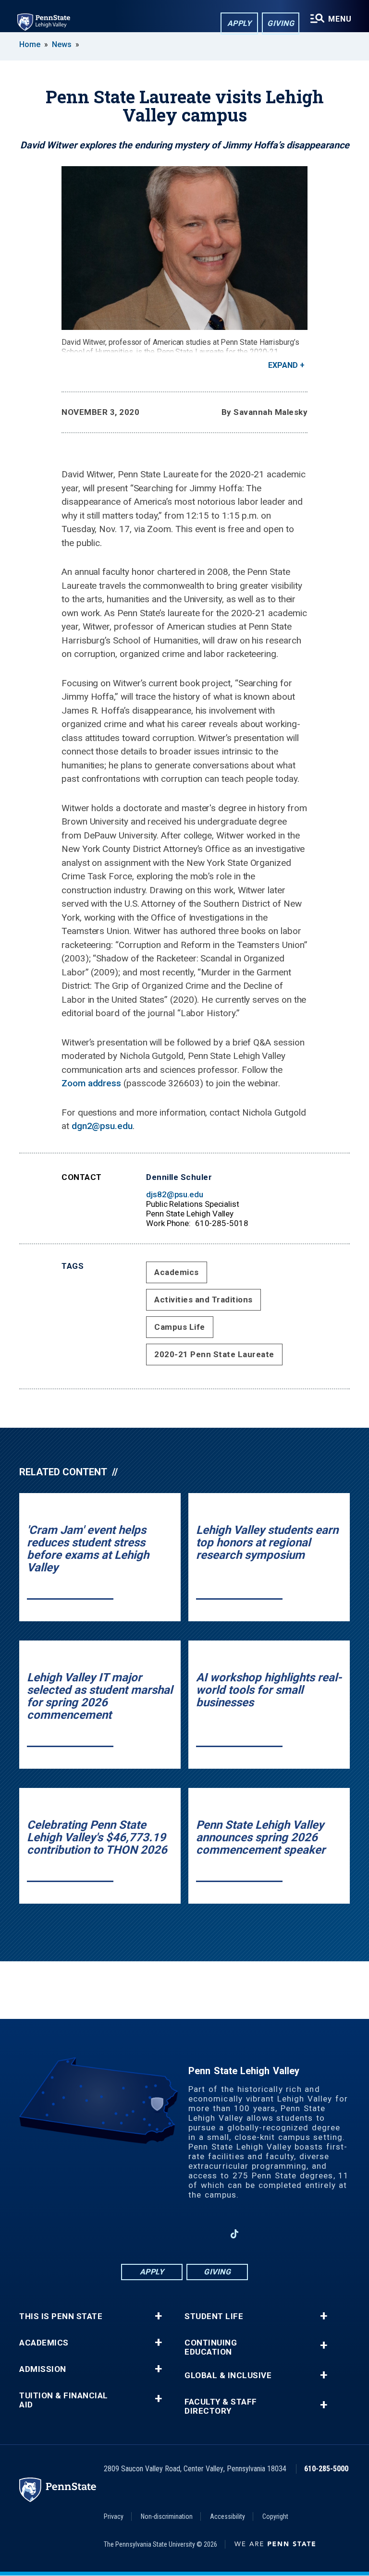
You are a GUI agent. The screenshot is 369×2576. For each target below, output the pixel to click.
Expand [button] (283, 365)
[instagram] (160, 2234)
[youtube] (209, 2234)
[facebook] (135, 2234)
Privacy (114, 2516)
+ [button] (158, 2316)
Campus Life (180, 1327)
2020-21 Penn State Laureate (214, 1354)
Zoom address (91, 1083)
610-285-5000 (326, 2469)
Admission (43, 2369)
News (62, 44)
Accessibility (228, 2516)
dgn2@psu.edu (102, 1126)
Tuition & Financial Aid (64, 2400)
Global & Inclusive (228, 2376)
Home (30, 44)
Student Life (214, 2316)
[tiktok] (235, 2234)
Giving (281, 23)
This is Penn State (61, 2316)
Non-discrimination (167, 2516)
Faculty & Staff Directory (221, 2406)
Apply (240, 23)
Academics (177, 1272)
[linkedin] (184, 2234)
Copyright (275, 2516)
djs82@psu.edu (175, 1194)
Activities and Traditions (203, 1300)
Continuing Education (211, 2347)
